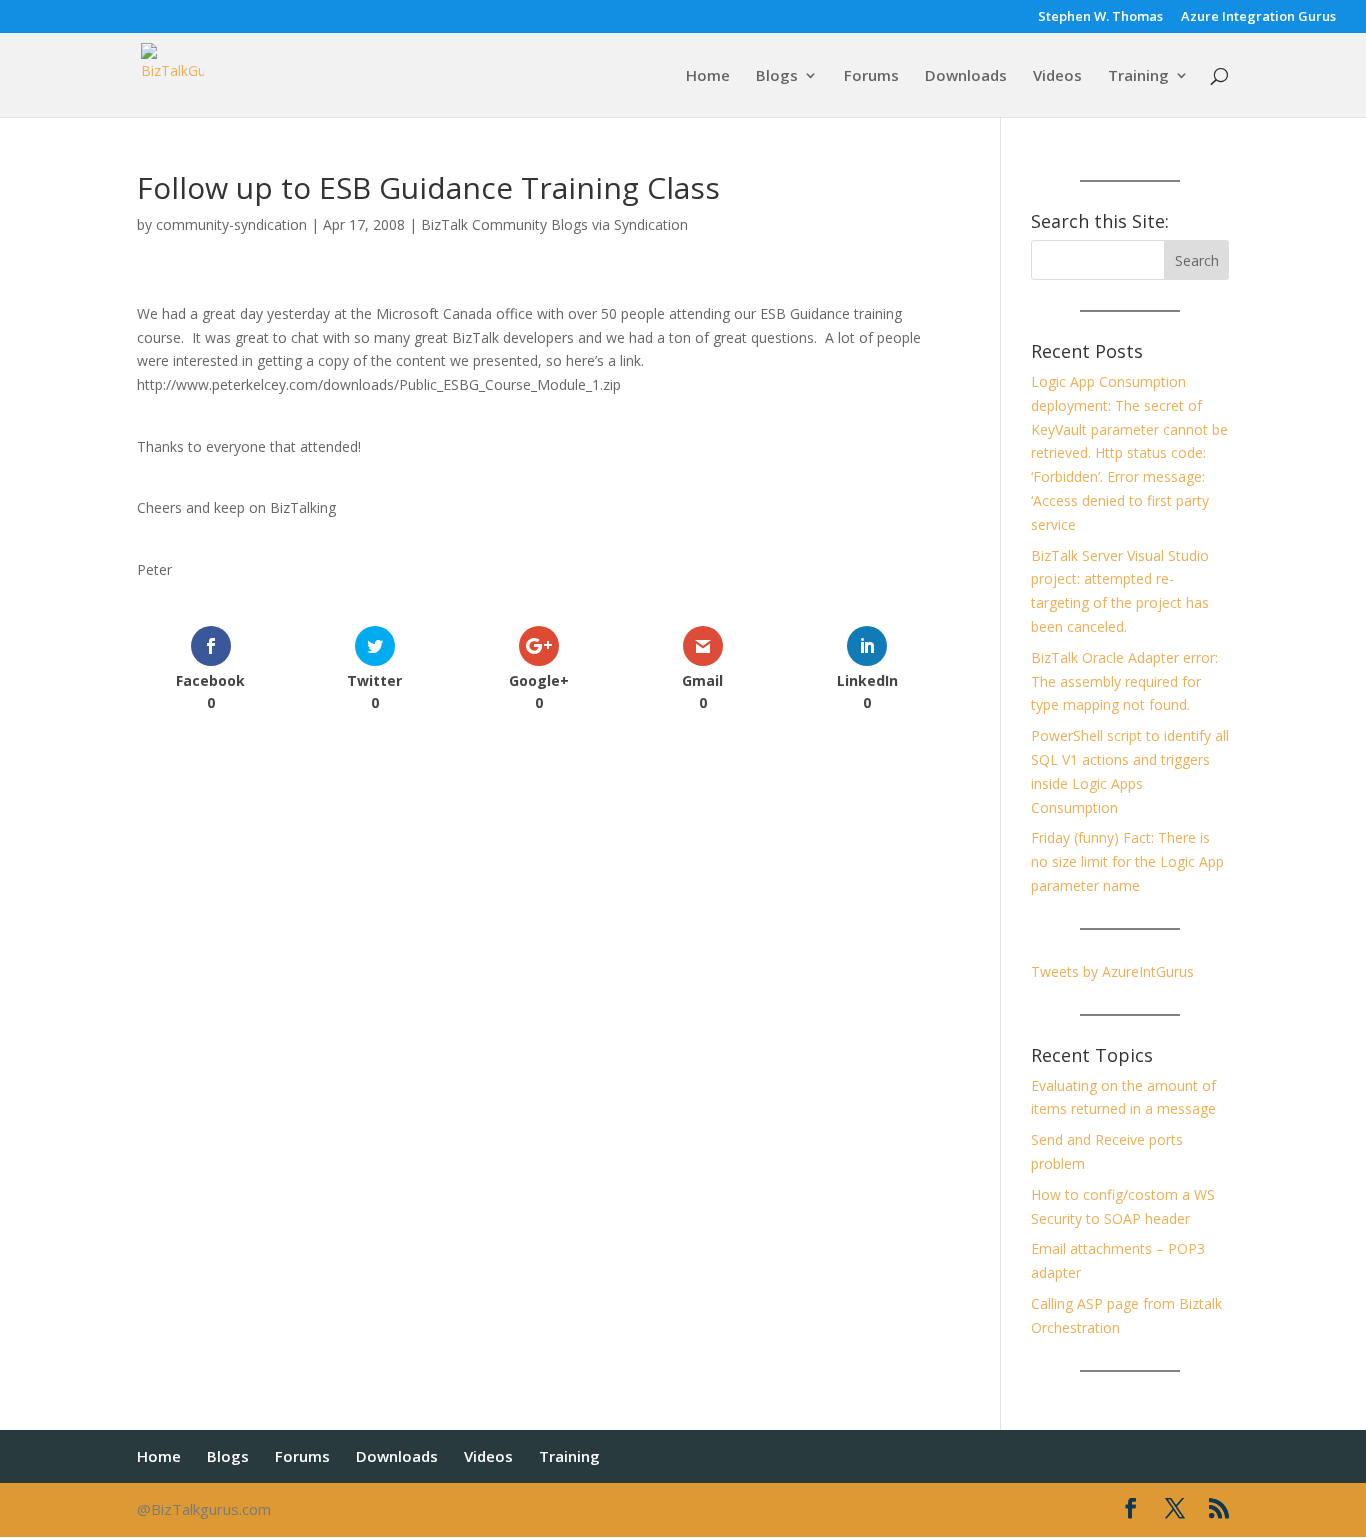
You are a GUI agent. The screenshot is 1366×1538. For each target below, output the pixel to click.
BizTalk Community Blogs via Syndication (554, 224)
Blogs (777, 76)
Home (708, 76)
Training (1138, 76)
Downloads (966, 76)
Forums (871, 76)
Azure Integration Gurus (1258, 17)
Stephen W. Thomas (1100, 17)
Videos (1057, 76)
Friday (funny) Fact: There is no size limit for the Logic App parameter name (1127, 861)
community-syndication (231, 224)
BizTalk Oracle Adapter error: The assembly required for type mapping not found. (1124, 681)
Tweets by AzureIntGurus (1112, 971)
